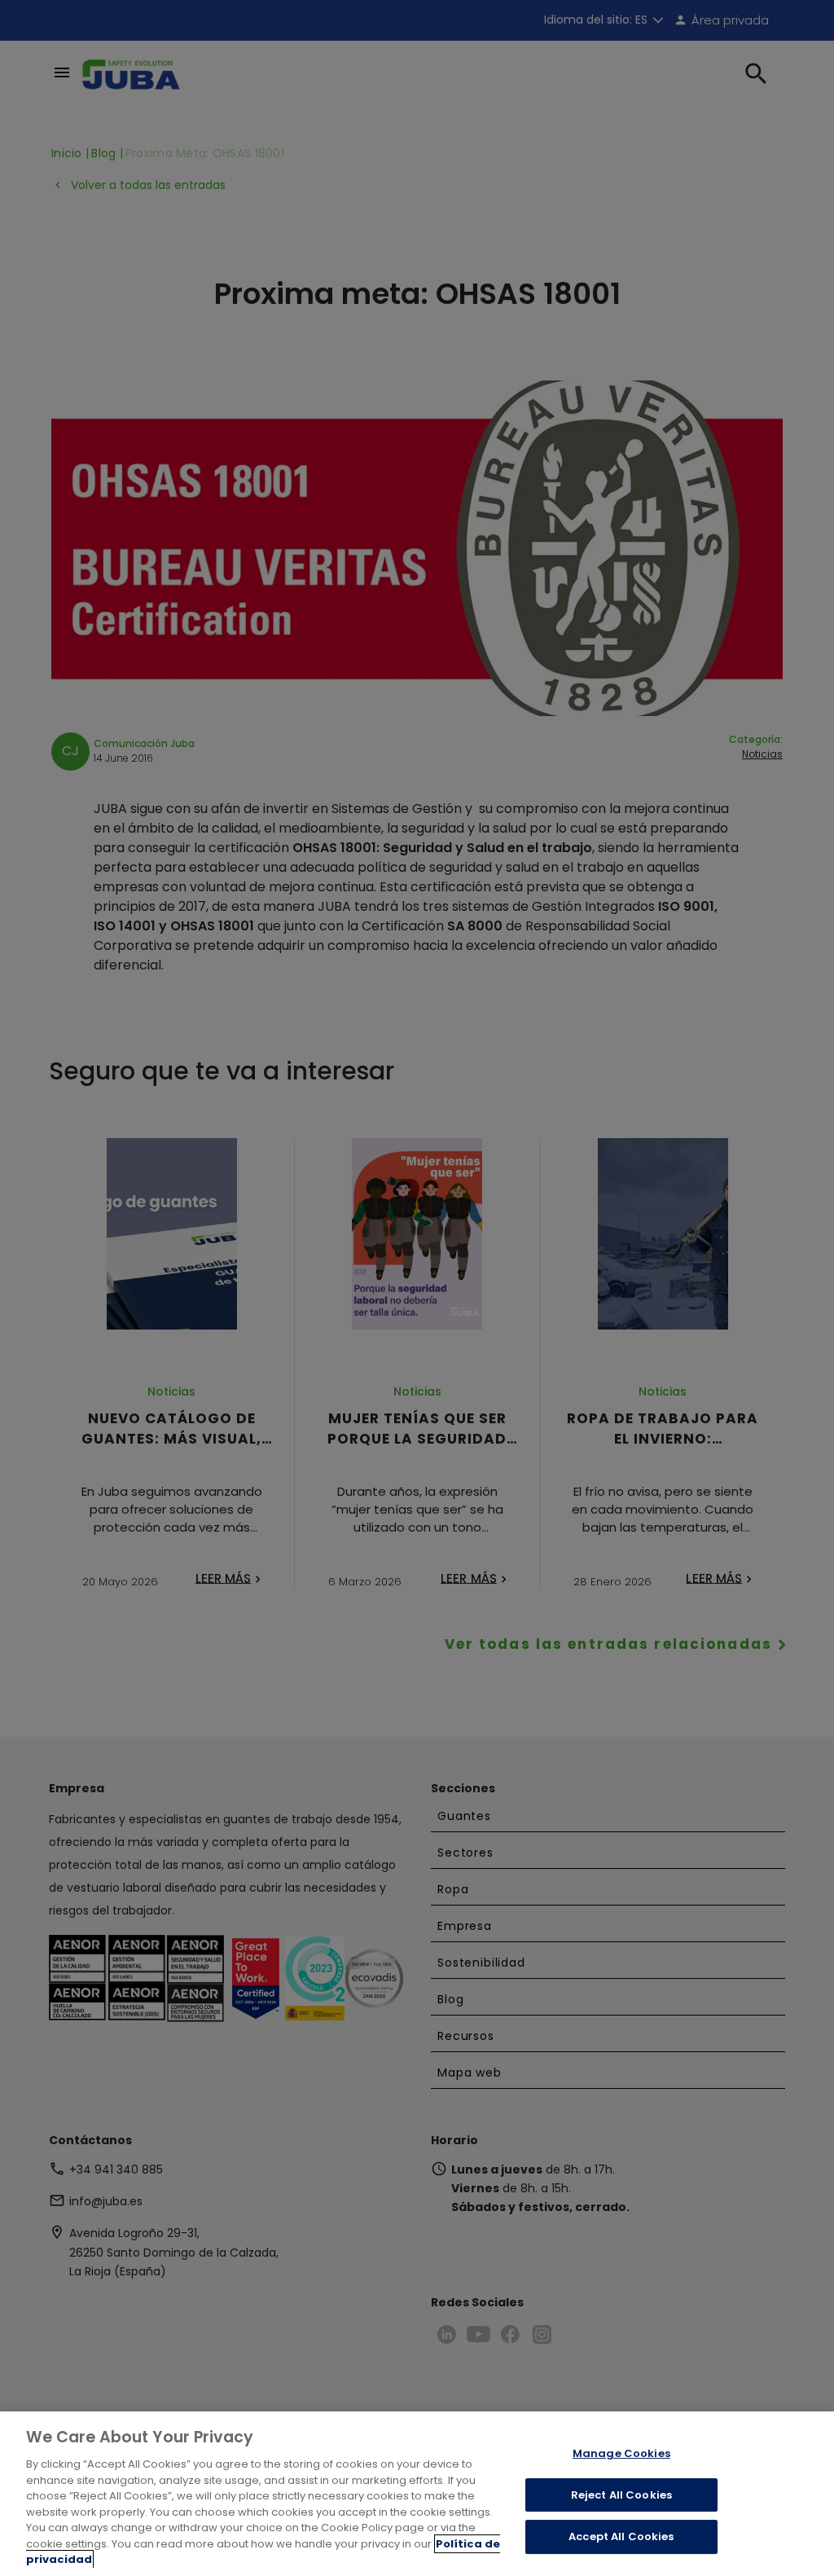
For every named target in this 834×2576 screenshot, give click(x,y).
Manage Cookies (621, 2453)
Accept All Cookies (621, 2537)
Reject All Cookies (621, 2495)
